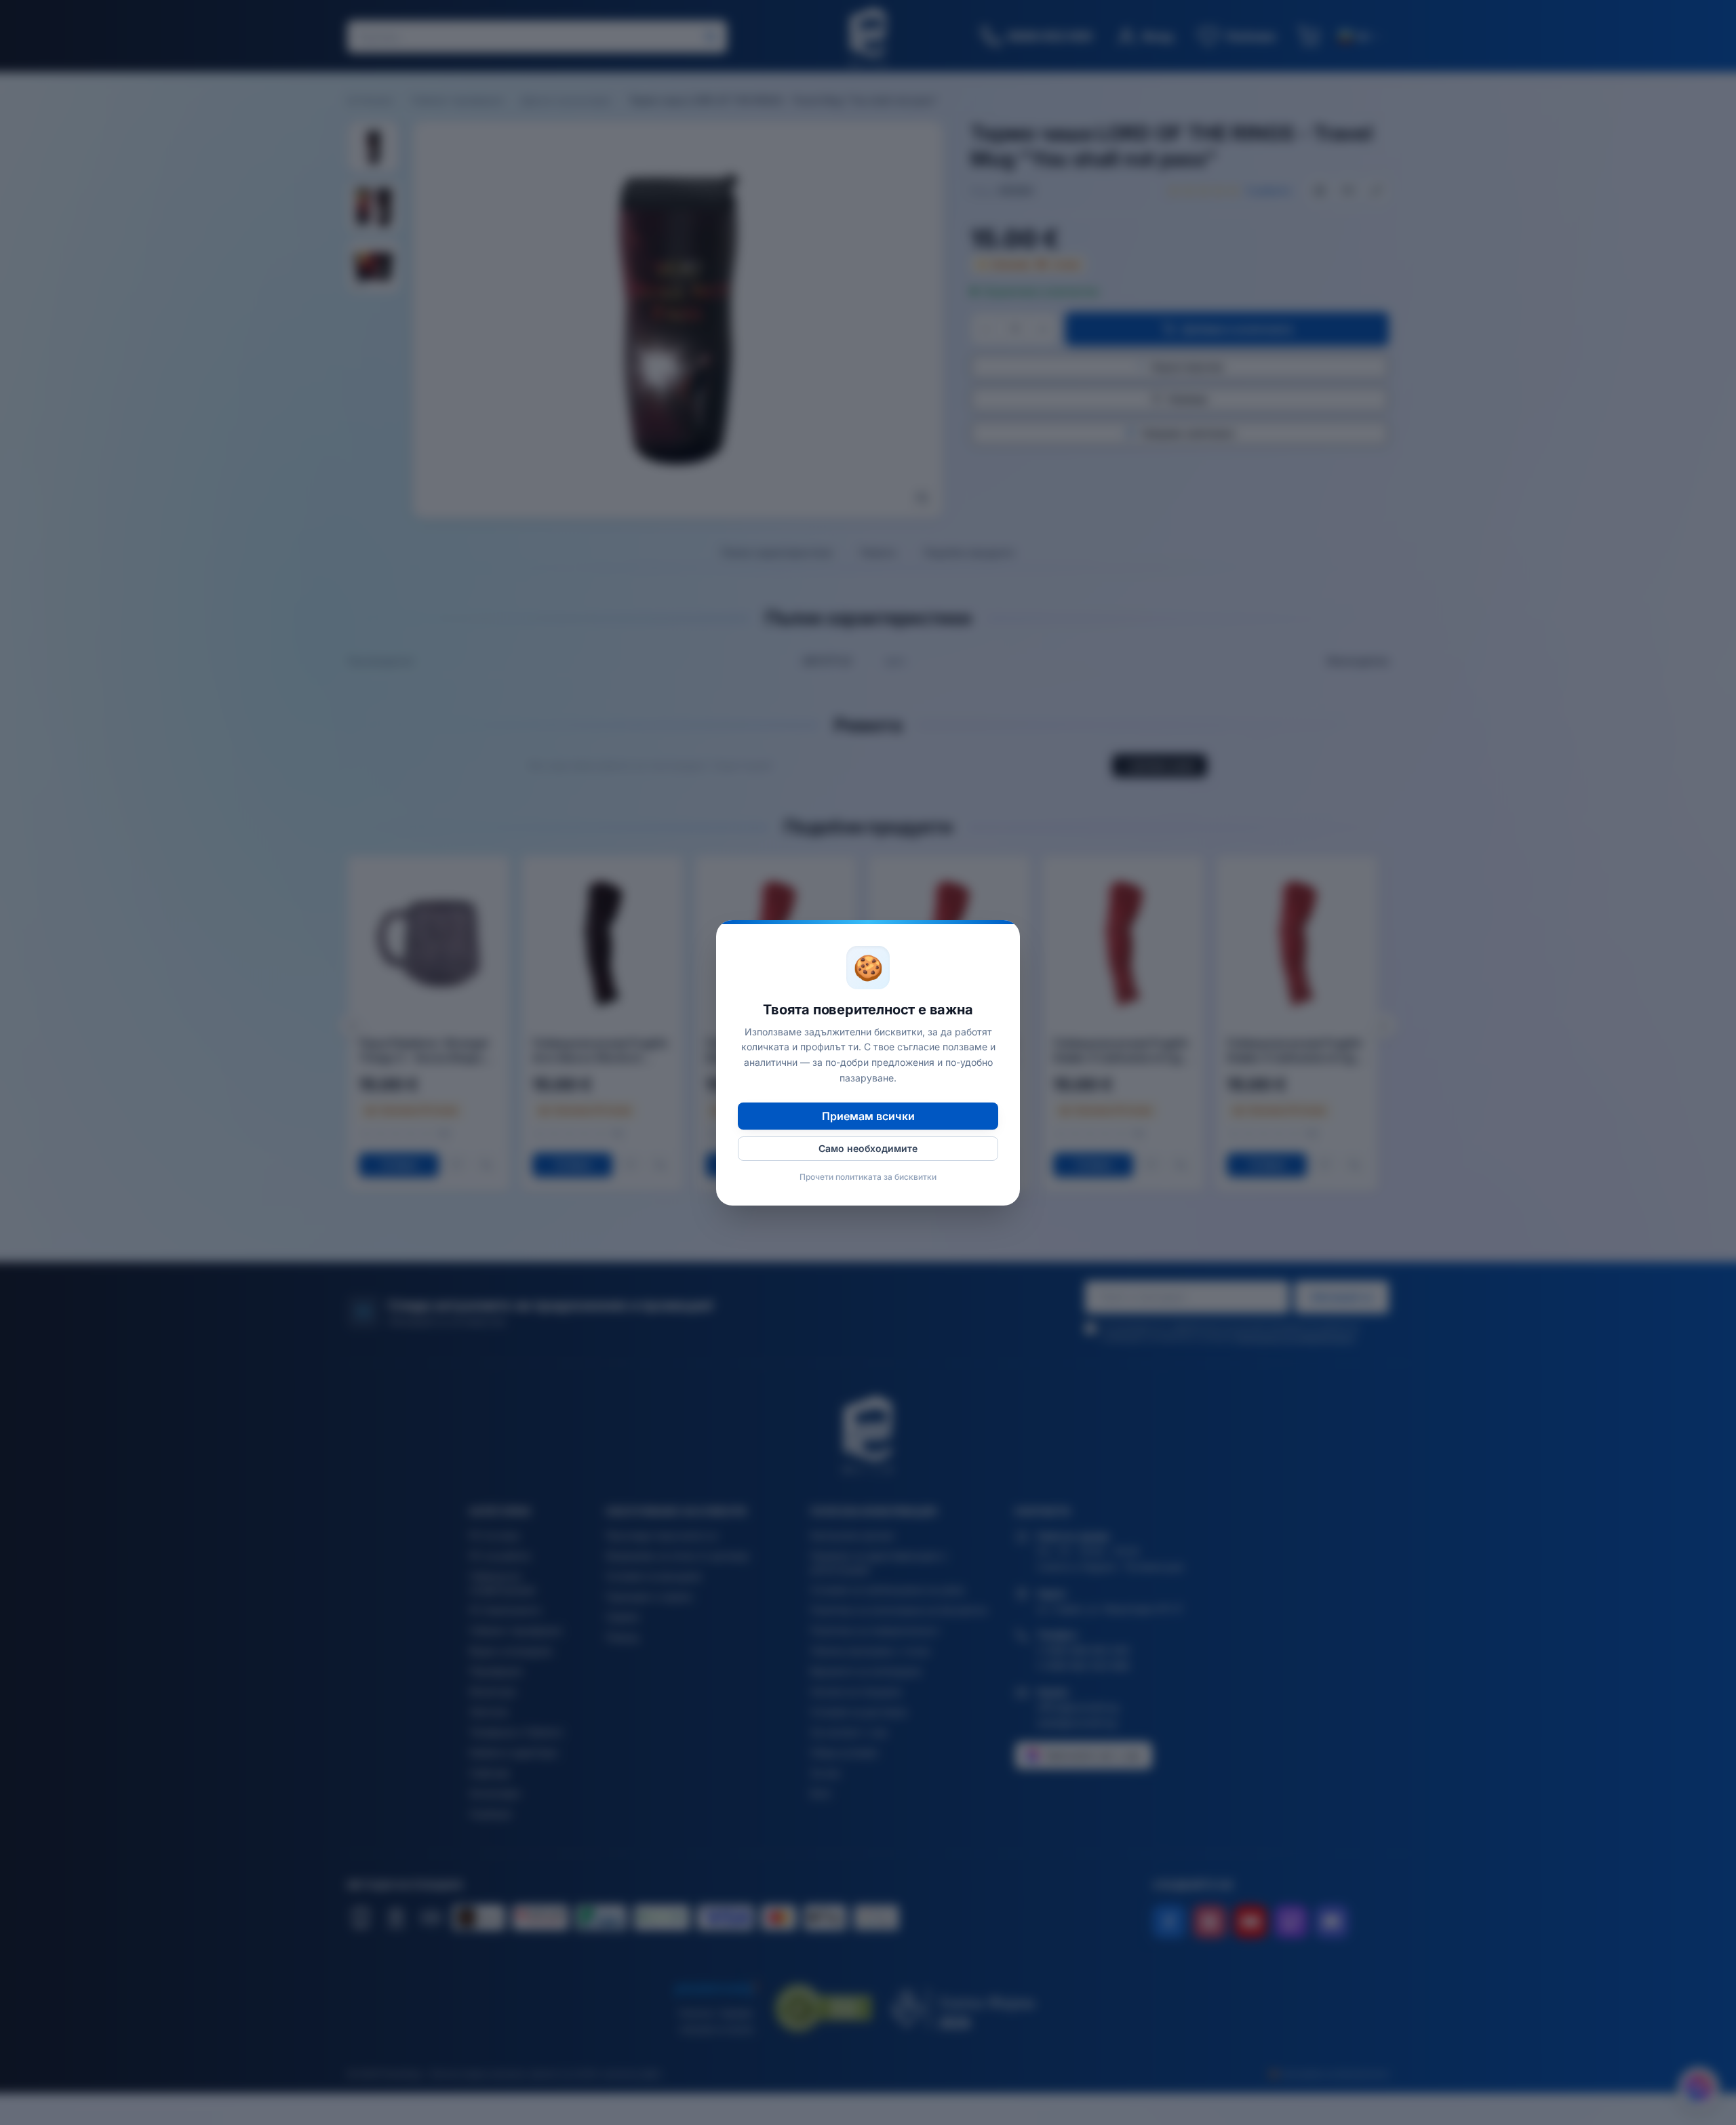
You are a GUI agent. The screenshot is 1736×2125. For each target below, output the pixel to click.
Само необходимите (868, 1148)
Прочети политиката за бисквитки (868, 1177)
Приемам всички (868, 1116)
